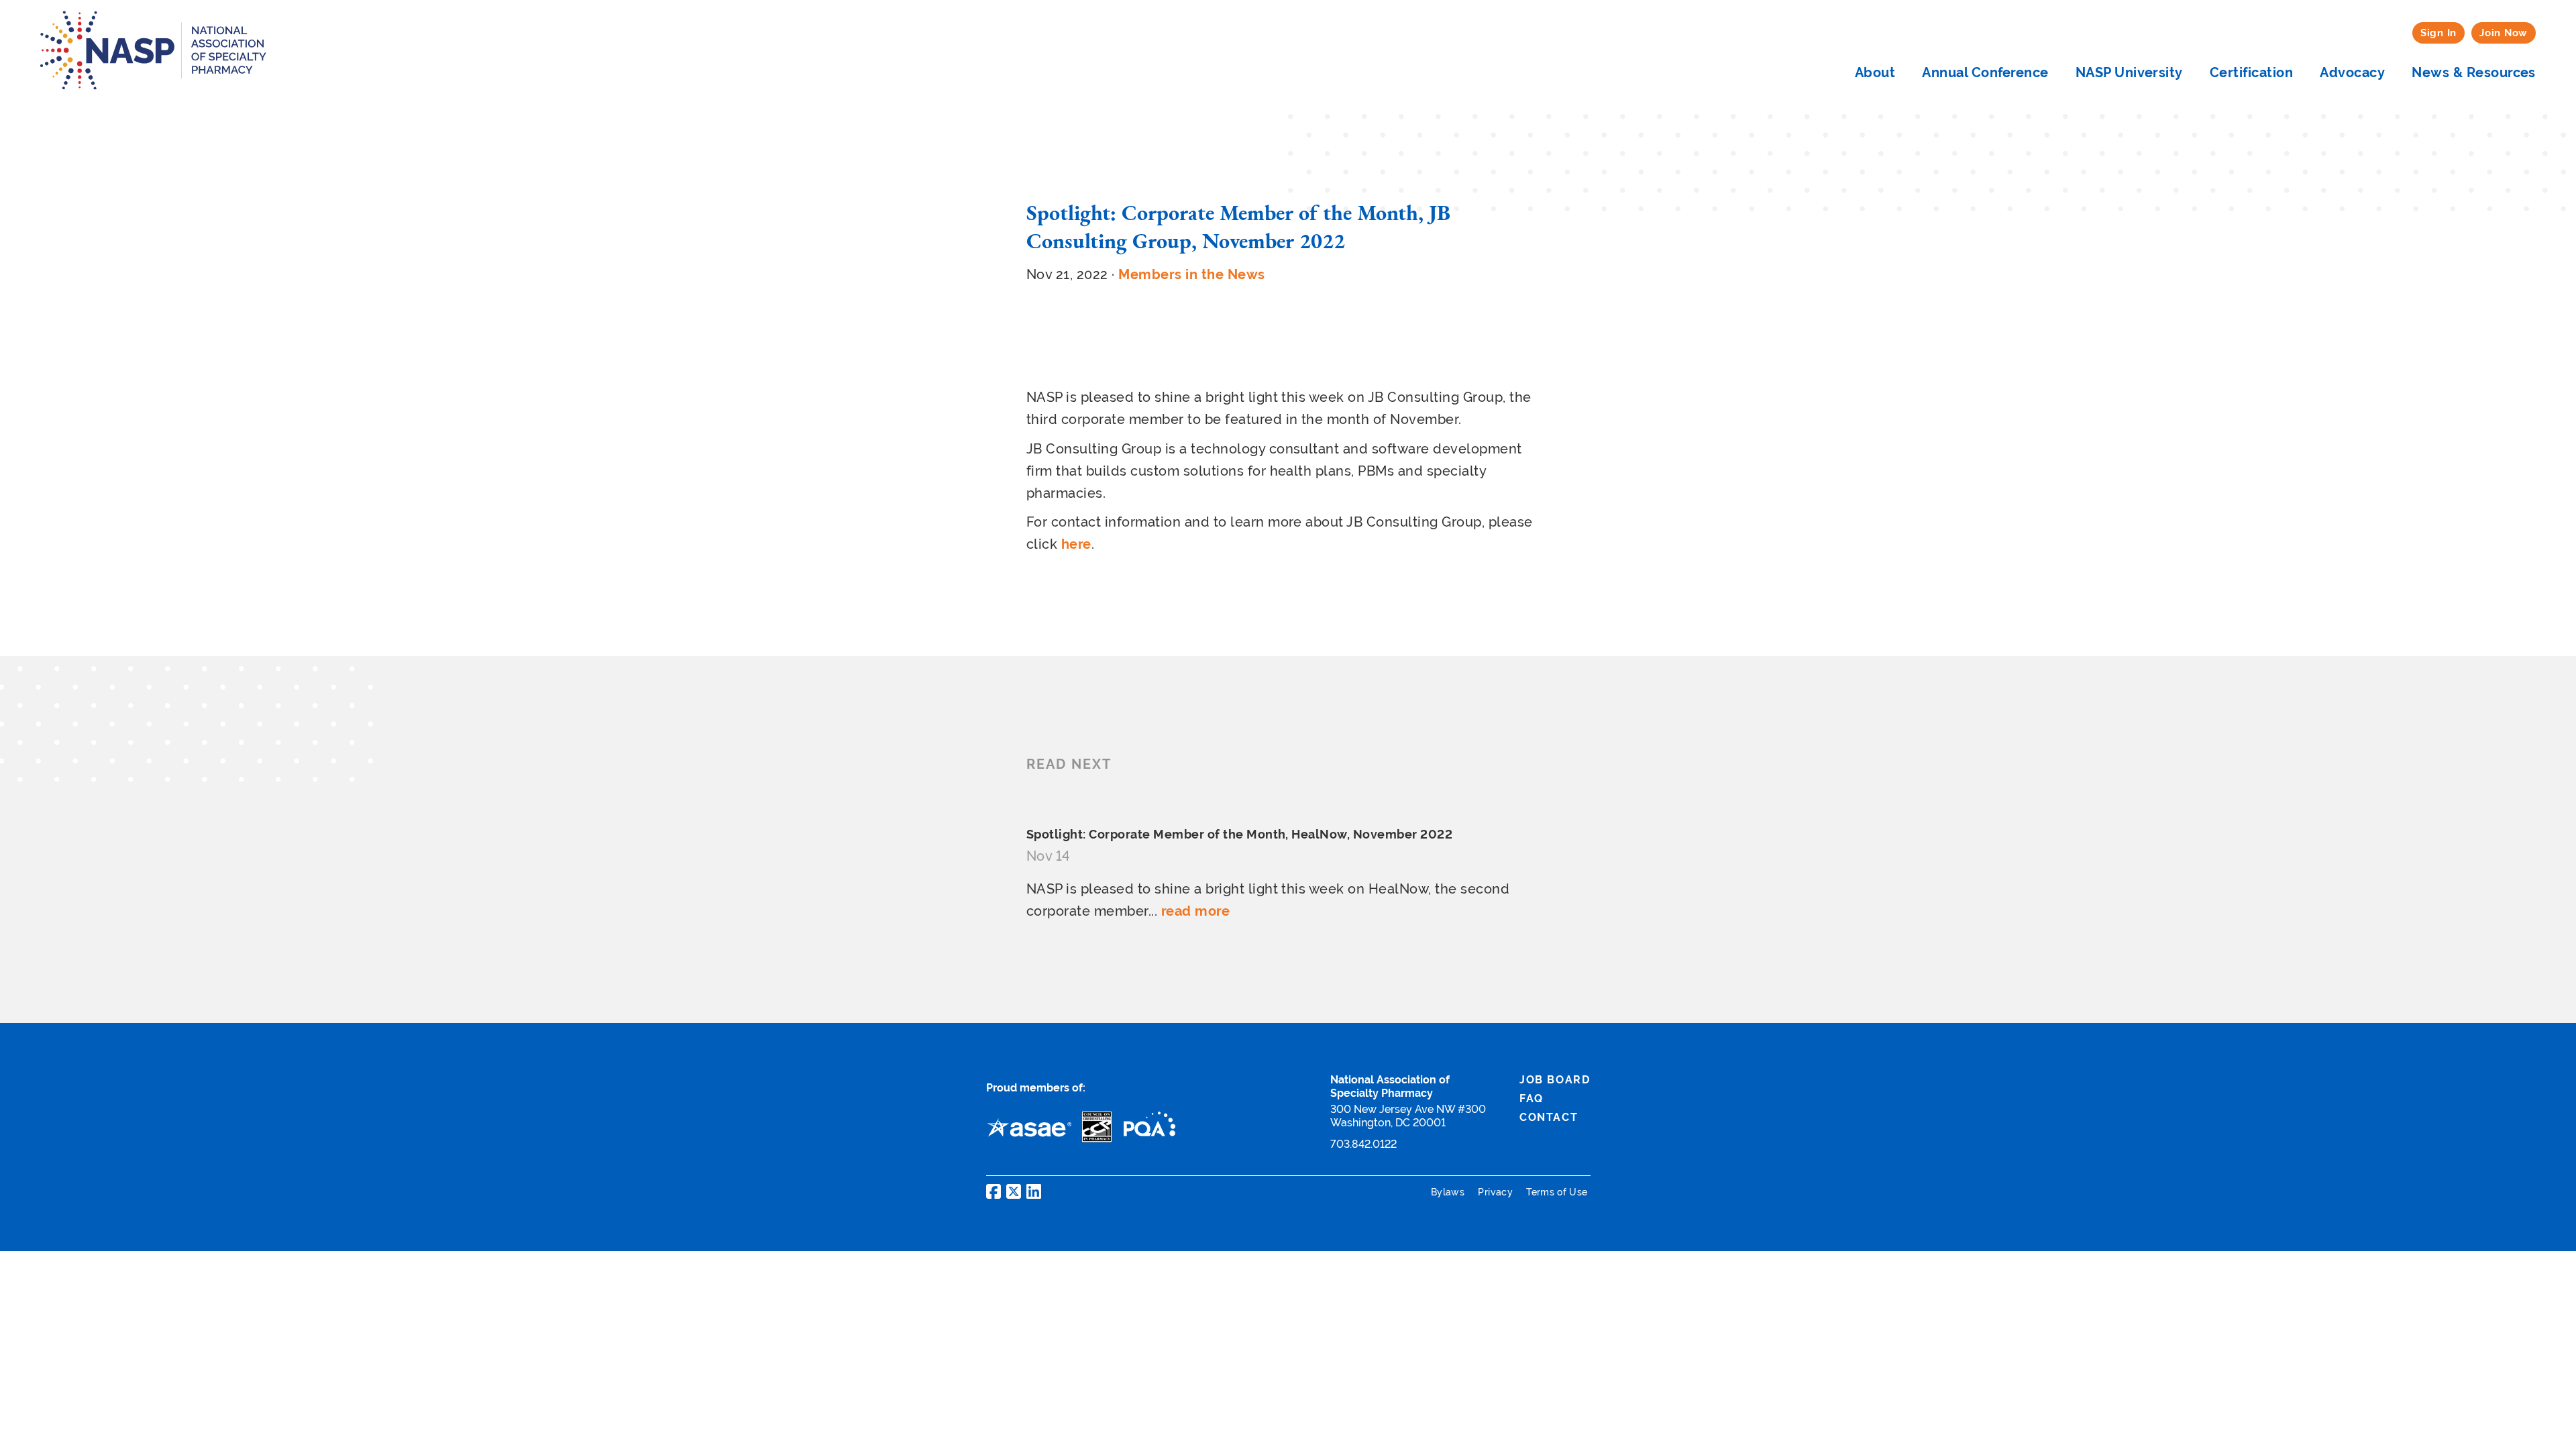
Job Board (1555, 1080)
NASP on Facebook (994, 1191)
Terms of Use (1557, 1192)
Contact (1549, 1117)
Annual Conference (1985, 72)
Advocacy (2352, 72)
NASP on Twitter (1014, 1191)
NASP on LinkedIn (1034, 1191)
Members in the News (1191, 274)
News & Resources (2474, 72)
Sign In (2438, 33)
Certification (2251, 72)
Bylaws (1449, 1192)
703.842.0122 (1363, 1144)
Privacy (1497, 1192)
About (1875, 72)
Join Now (2504, 33)
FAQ (1532, 1098)
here (1076, 544)
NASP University (2129, 72)
